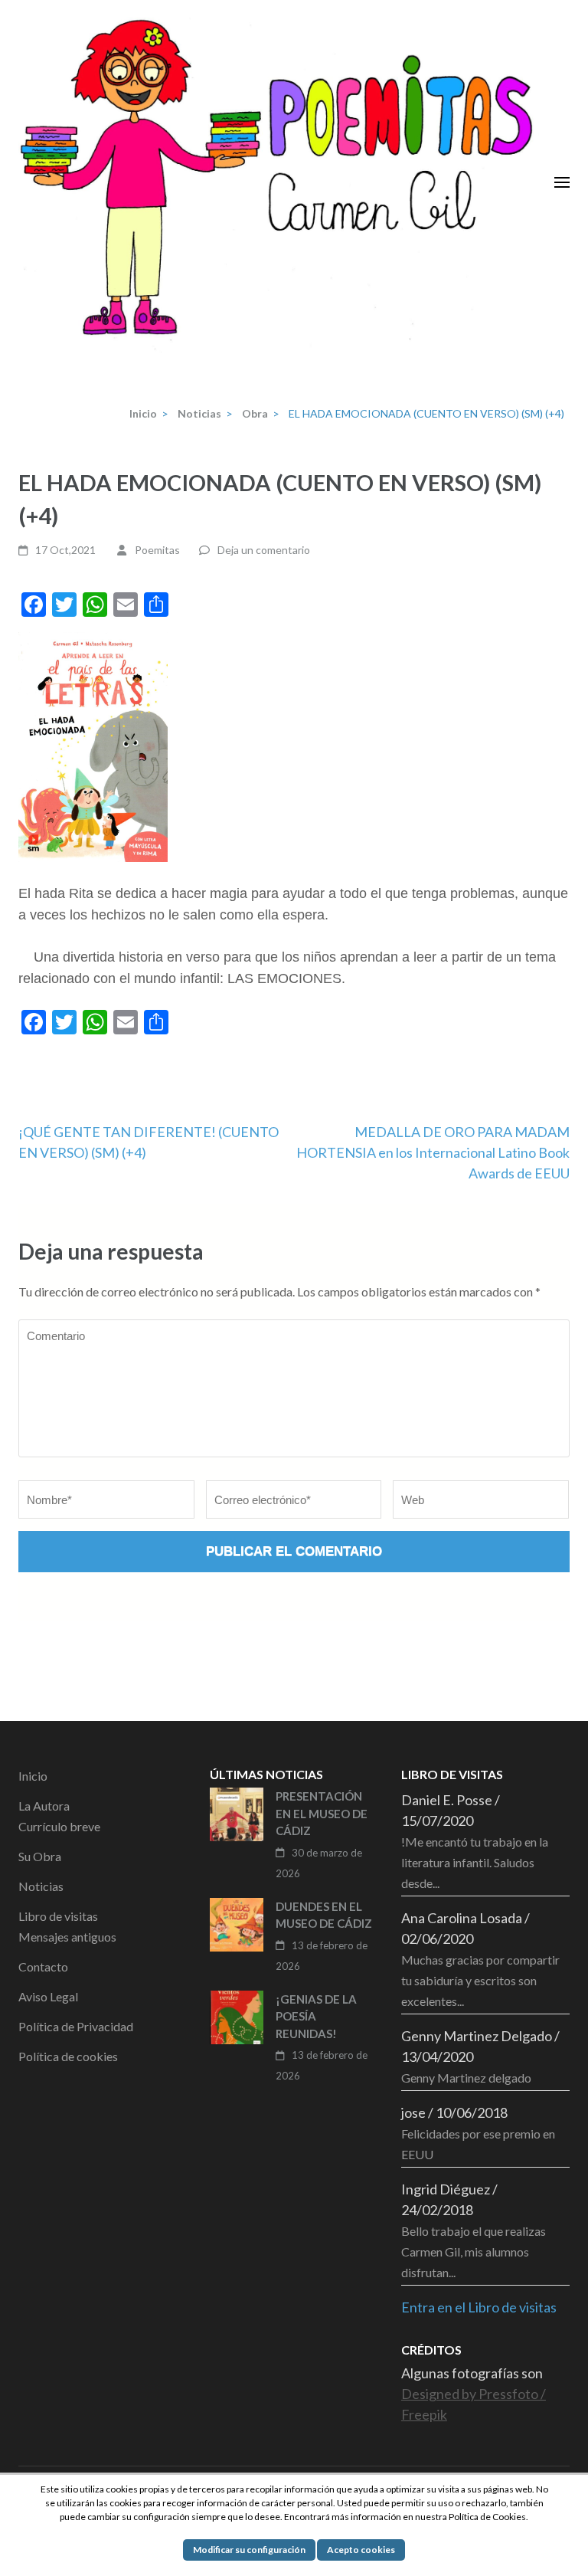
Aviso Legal (48, 1996)
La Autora (44, 1806)
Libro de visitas (58, 1916)
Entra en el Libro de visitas (479, 2307)
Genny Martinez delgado (466, 2078)
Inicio (33, 1776)
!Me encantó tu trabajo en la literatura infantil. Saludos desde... (475, 1862)
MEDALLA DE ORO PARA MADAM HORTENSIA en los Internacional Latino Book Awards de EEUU (433, 1152)
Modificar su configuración (249, 2550)
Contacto (43, 1966)
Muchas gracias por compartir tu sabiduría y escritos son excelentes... (480, 1980)
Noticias (41, 1886)
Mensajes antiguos (67, 1937)
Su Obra (40, 1856)
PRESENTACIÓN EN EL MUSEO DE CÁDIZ (322, 1813)
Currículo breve (59, 1826)
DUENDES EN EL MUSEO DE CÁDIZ (324, 1915)
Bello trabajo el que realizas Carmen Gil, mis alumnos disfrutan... (474, 2252)
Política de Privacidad (76, 2026)
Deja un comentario (264, 550)
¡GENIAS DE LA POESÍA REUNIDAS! (316, 2016)
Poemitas (157, 550)
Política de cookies (68, 2056)
